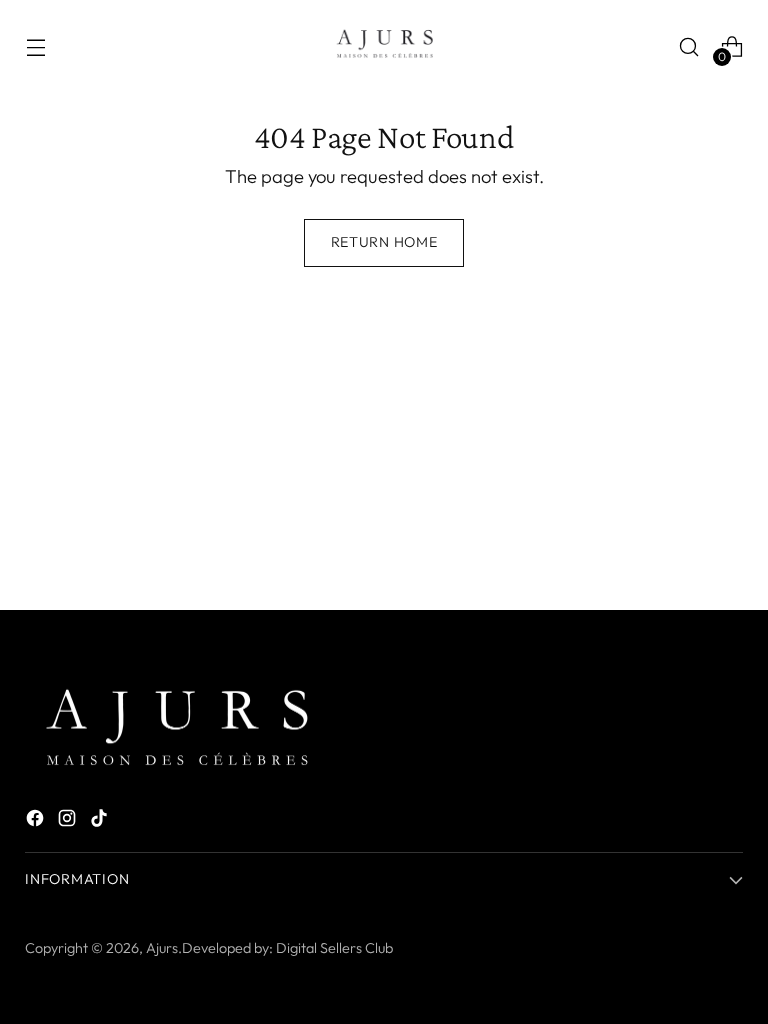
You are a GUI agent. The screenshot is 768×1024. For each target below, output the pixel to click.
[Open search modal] (689, 46)
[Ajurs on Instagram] (69, 822)
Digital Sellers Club (334, 948)
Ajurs (162, 948)
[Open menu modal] (35, 46)
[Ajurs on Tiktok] (101, 822)
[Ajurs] (384, 47)
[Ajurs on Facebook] (37, 822)
